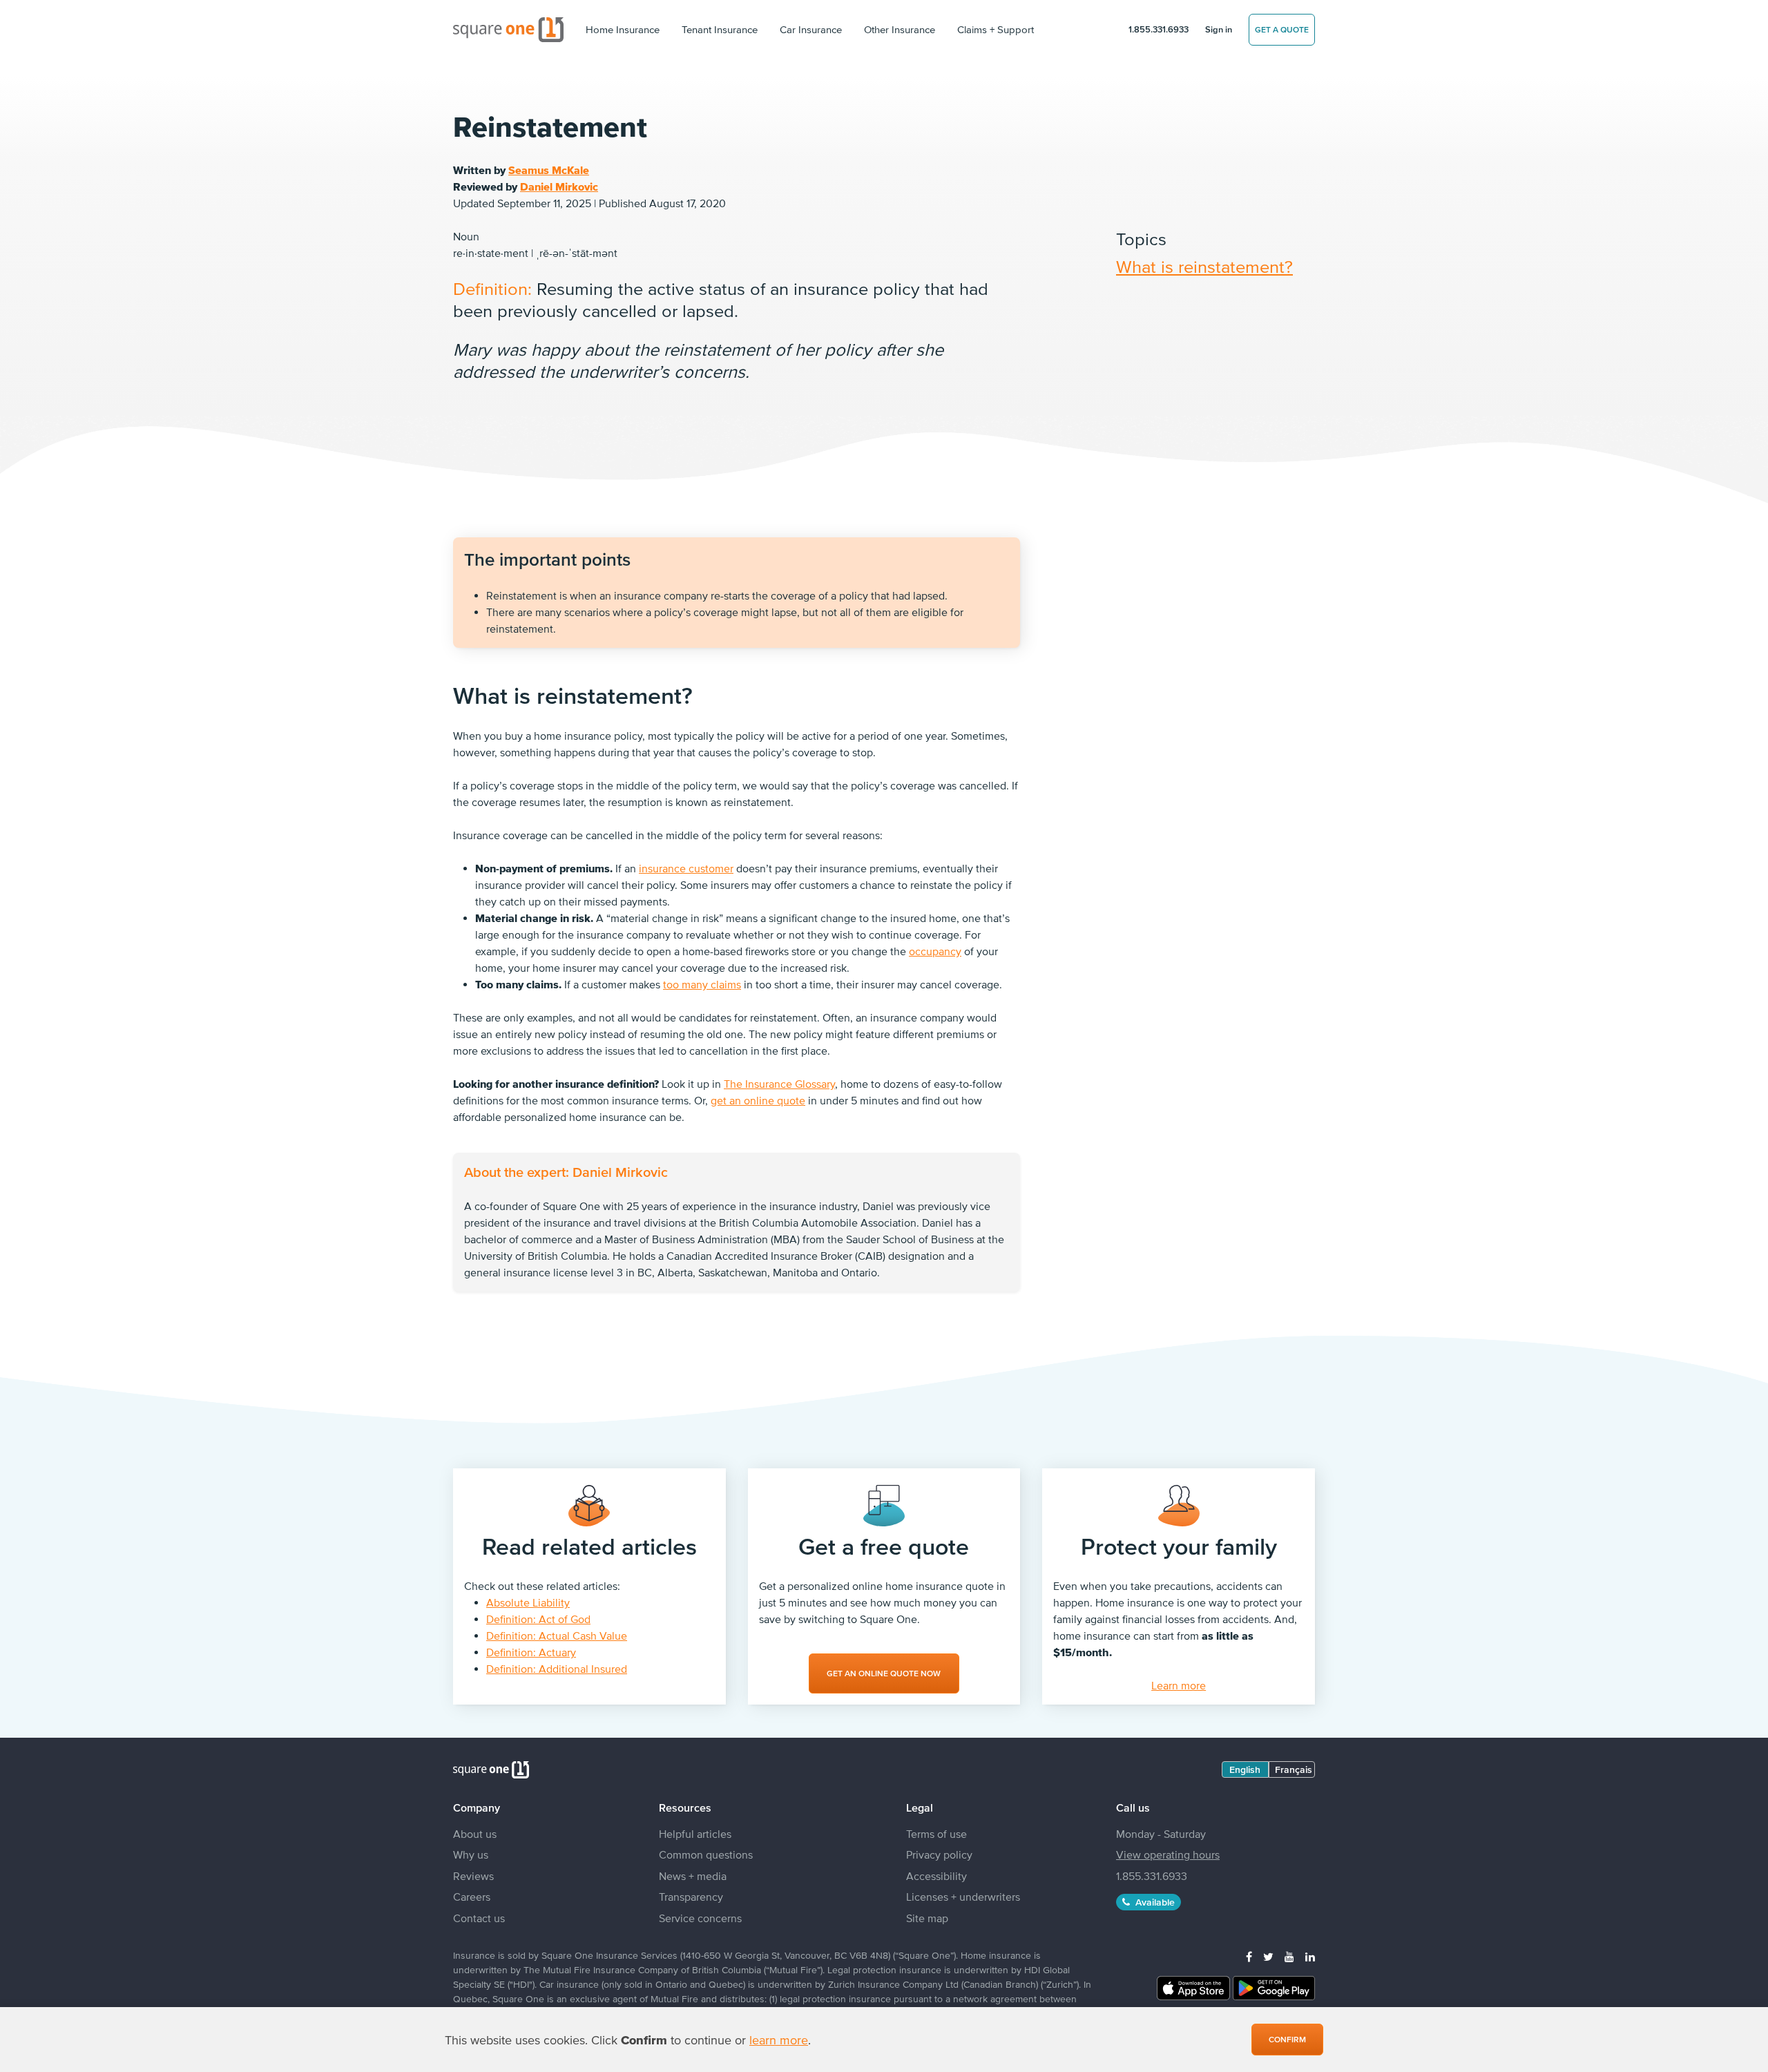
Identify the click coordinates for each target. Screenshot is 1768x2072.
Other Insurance (900, 29)
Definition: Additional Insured (557, 1669)
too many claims (702, 984)
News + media (693, 1876)
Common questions (706, 1854)
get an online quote (758, 1100)
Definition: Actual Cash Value (557, 1635)
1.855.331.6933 (1159, 29)
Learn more (1179, 1685)
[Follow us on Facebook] (1249, 1957)
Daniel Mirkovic (559, 186)
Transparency (691, 1897)
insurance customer (686, 868)
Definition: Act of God (538, 1619)
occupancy (935, 951)
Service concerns (700, 1918)
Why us (471, 1854)
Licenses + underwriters (963, 1897)
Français (1294, 1769)
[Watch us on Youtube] (1289, 1957)
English (1245, 1769)
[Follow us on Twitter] (1268, 1957)
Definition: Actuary (531, 1652)
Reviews (473, 1876)
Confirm (1287, 2040)
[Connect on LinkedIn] (1310, 1957)
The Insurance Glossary (779, 1084)
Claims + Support (996, 29)
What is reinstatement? (1204, 266)
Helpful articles (695, 1834)
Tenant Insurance (720, 29)
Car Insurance (811, 29)
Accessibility (936, 1876)
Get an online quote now (884, 1673)
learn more (779, 2040)
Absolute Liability (528, 1602)
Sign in (1219, 29)
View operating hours (1168, 1854)
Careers (472, 1897)
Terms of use (936, 1834)
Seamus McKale (549, 170)
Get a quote (1282, 30)
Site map (927, 1918)
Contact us (479, 1918)
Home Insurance (623, 29)
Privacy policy (939, 1854)
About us (475, 1834)
